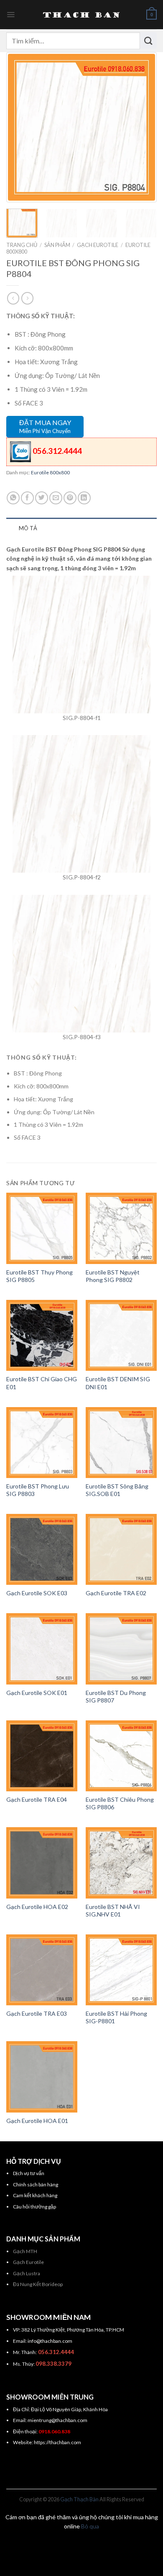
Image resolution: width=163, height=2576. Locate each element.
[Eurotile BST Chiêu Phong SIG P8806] (121, 1756)
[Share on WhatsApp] (13, 498)
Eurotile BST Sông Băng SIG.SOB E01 (117, 1490)
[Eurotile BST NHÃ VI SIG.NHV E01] (121, 1863)
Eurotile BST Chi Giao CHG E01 (42, 1383)
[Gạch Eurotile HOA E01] (42, 2077)
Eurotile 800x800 (50, 472)
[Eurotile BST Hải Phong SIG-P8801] (121, 1970)
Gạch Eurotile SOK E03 (37, 1593)
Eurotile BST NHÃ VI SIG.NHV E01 (113, 1910)
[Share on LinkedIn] (84, 498)
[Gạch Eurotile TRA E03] (42, 1970)
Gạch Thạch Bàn (79, 2499)
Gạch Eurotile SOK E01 (37, 1693)
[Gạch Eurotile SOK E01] (42, 1649)
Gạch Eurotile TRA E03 (37, 2013)
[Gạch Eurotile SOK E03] (42, 1549)
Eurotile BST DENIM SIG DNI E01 (118, 1383)
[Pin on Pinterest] (70, 498)
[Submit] (148, 40)
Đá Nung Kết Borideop (38, 2284)
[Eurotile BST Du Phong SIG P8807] (121, 1649)
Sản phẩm (57, 245)
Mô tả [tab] (28, 528)
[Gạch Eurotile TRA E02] (121, 1549)
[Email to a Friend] (56, 498)
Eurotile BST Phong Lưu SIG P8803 (38, 1490)
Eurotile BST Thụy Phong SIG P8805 (39, 1276)
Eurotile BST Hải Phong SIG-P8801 (116, 2017)
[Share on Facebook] (27, 498)
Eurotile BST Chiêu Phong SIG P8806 (120, 1803)
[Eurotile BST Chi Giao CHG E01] (42, 1335)
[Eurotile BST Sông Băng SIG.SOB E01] (121, 1443)
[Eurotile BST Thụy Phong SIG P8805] (42, 1228)
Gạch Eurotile (28, 2262)
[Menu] (11, 15)
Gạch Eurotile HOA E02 (37, 1907)
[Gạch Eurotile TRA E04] (42, 1756)
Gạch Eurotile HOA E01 (37, 2121)
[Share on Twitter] (42, 498)
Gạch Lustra (27, 2273)
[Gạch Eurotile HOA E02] (42, 1863)
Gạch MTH (25, 2251)
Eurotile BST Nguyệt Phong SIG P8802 (113, 1276)
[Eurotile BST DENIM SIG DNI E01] (121, 1335)
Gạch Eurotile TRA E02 (116, 1593)
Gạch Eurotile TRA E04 (37, 1799)
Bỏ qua (90, 2526)
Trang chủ (22, 245)
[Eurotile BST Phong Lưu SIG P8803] (42, 1443)
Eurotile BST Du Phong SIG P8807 (116, 1696)
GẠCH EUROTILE (98, 245)
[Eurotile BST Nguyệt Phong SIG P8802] (121, 1228)
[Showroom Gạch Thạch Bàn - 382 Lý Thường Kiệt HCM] (81, 15)
